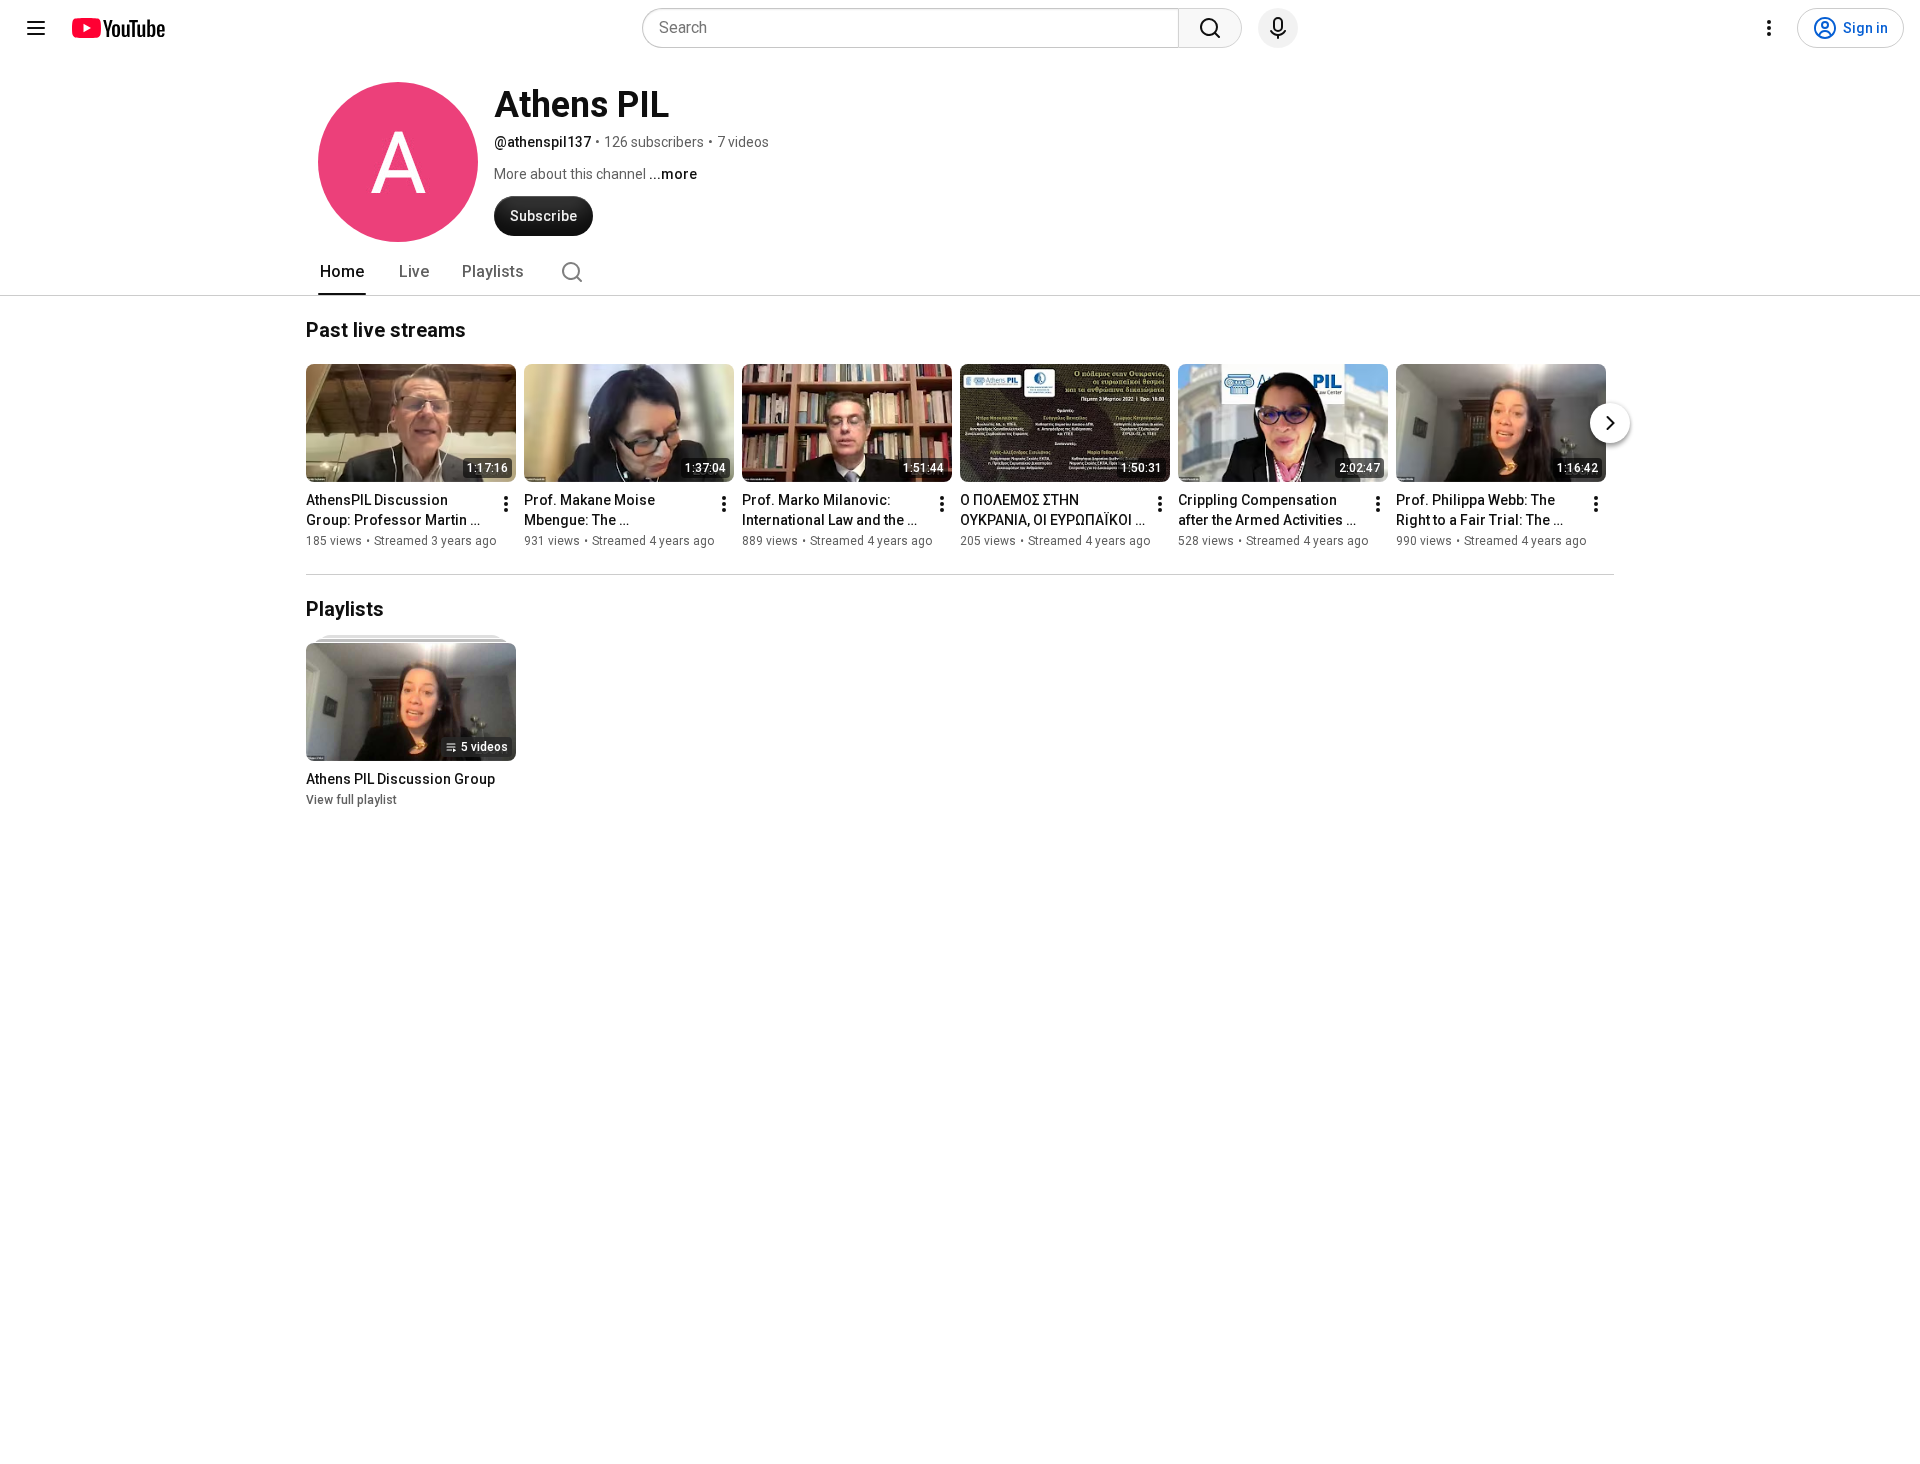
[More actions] (506, 504)
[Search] (1210, 28)
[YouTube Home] (117, 28)
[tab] (342, 272)
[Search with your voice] (1278, 28)
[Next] (1610, 423)
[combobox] (916, 28)
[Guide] (36, 28)
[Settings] (1769, 28)
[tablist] (960, 272)
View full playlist (351, 800)
